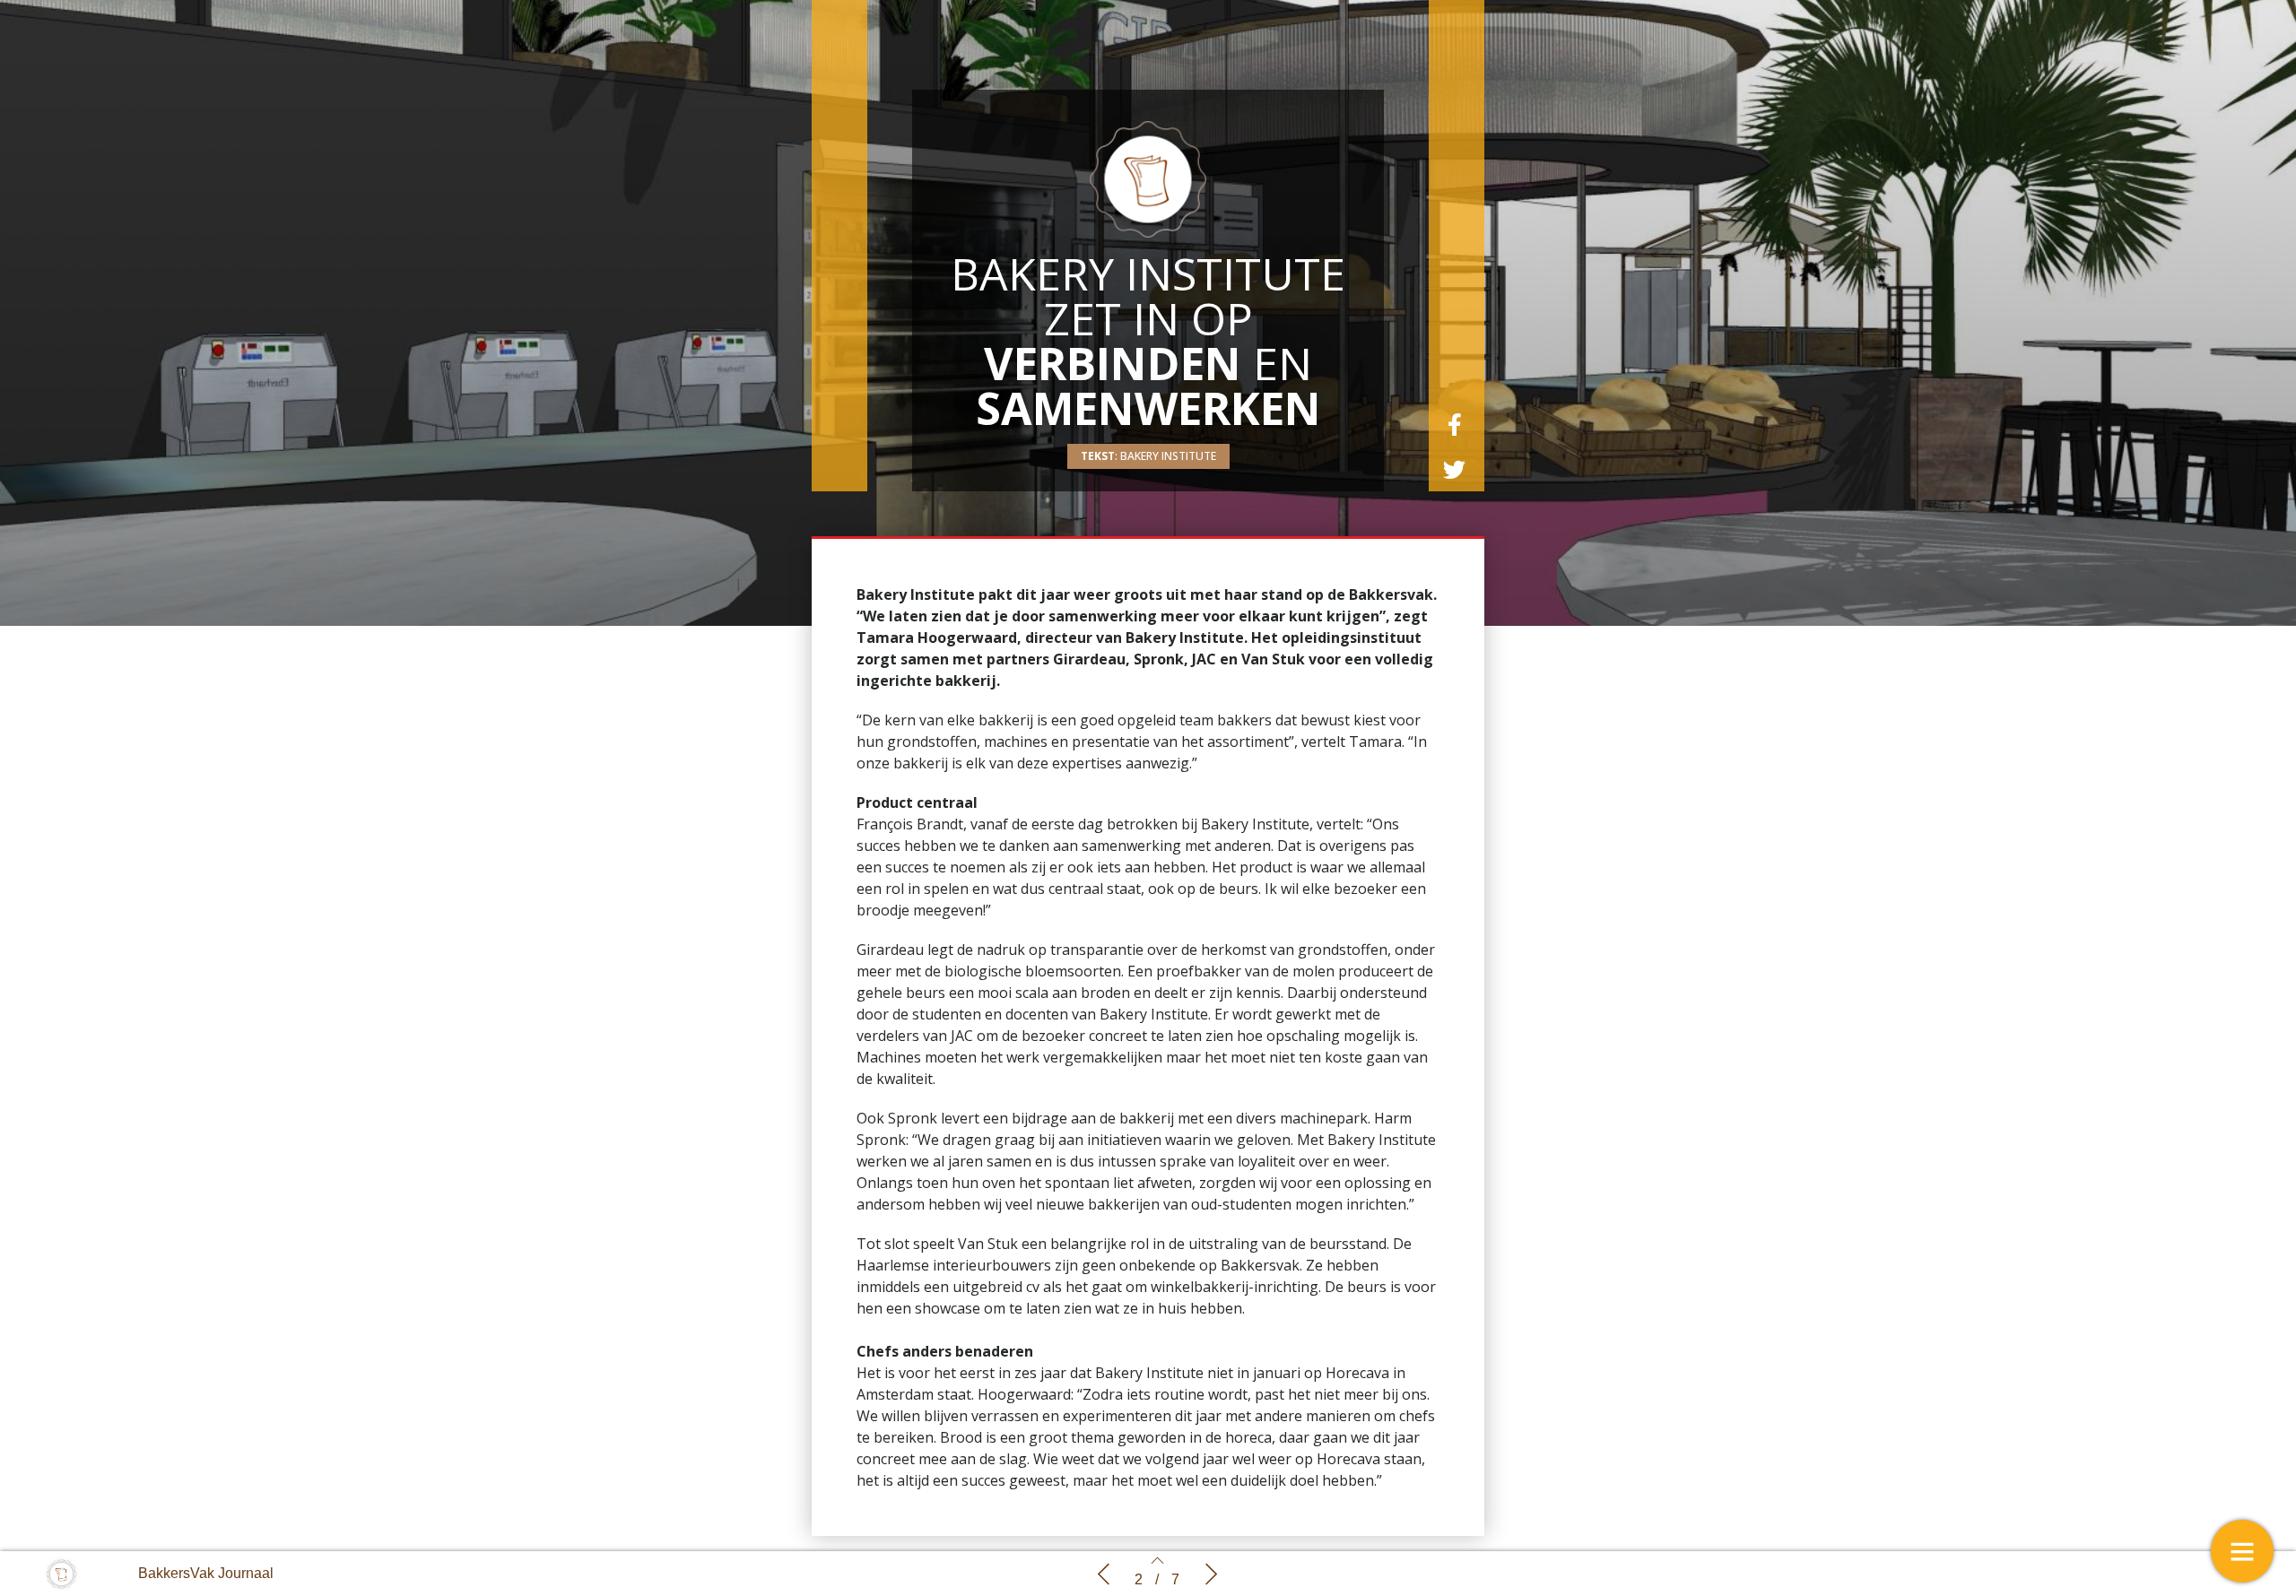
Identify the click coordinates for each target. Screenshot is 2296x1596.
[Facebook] (1455, 424)
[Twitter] (1455, 469)
